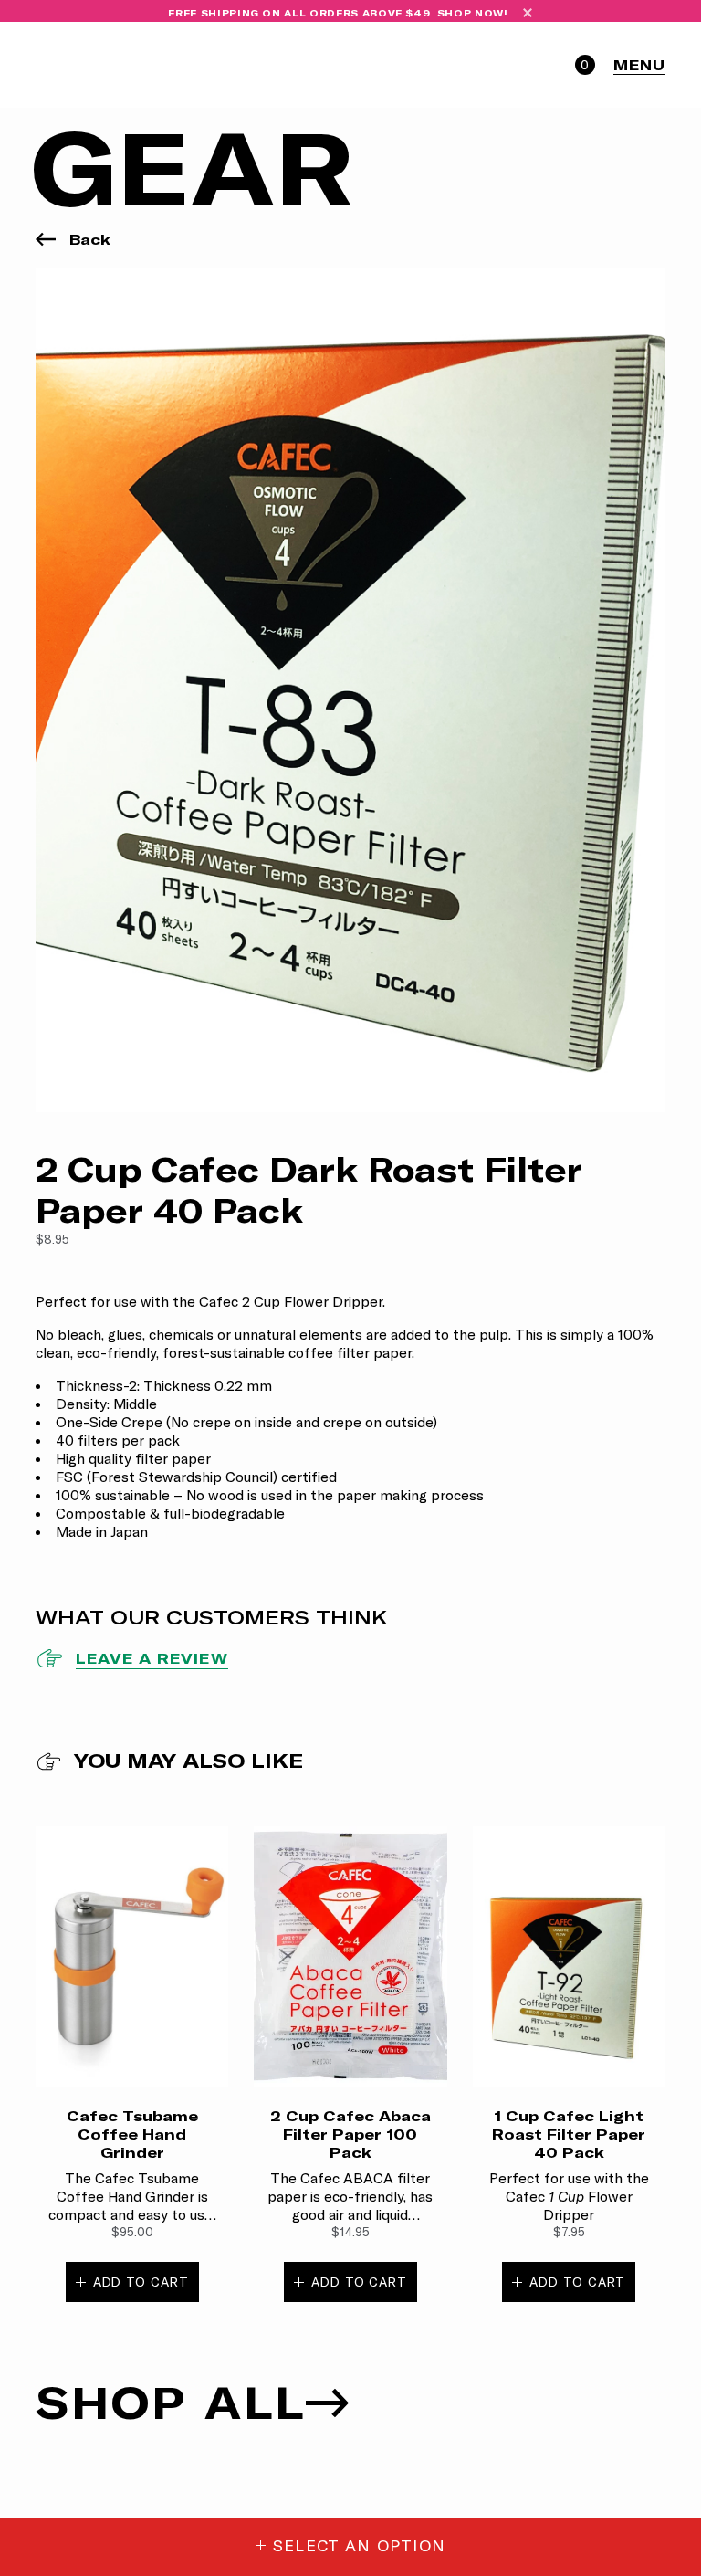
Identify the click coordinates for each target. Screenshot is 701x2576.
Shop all (171, 2403)
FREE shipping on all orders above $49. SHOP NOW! (338, 13)
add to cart (141, 2282)
